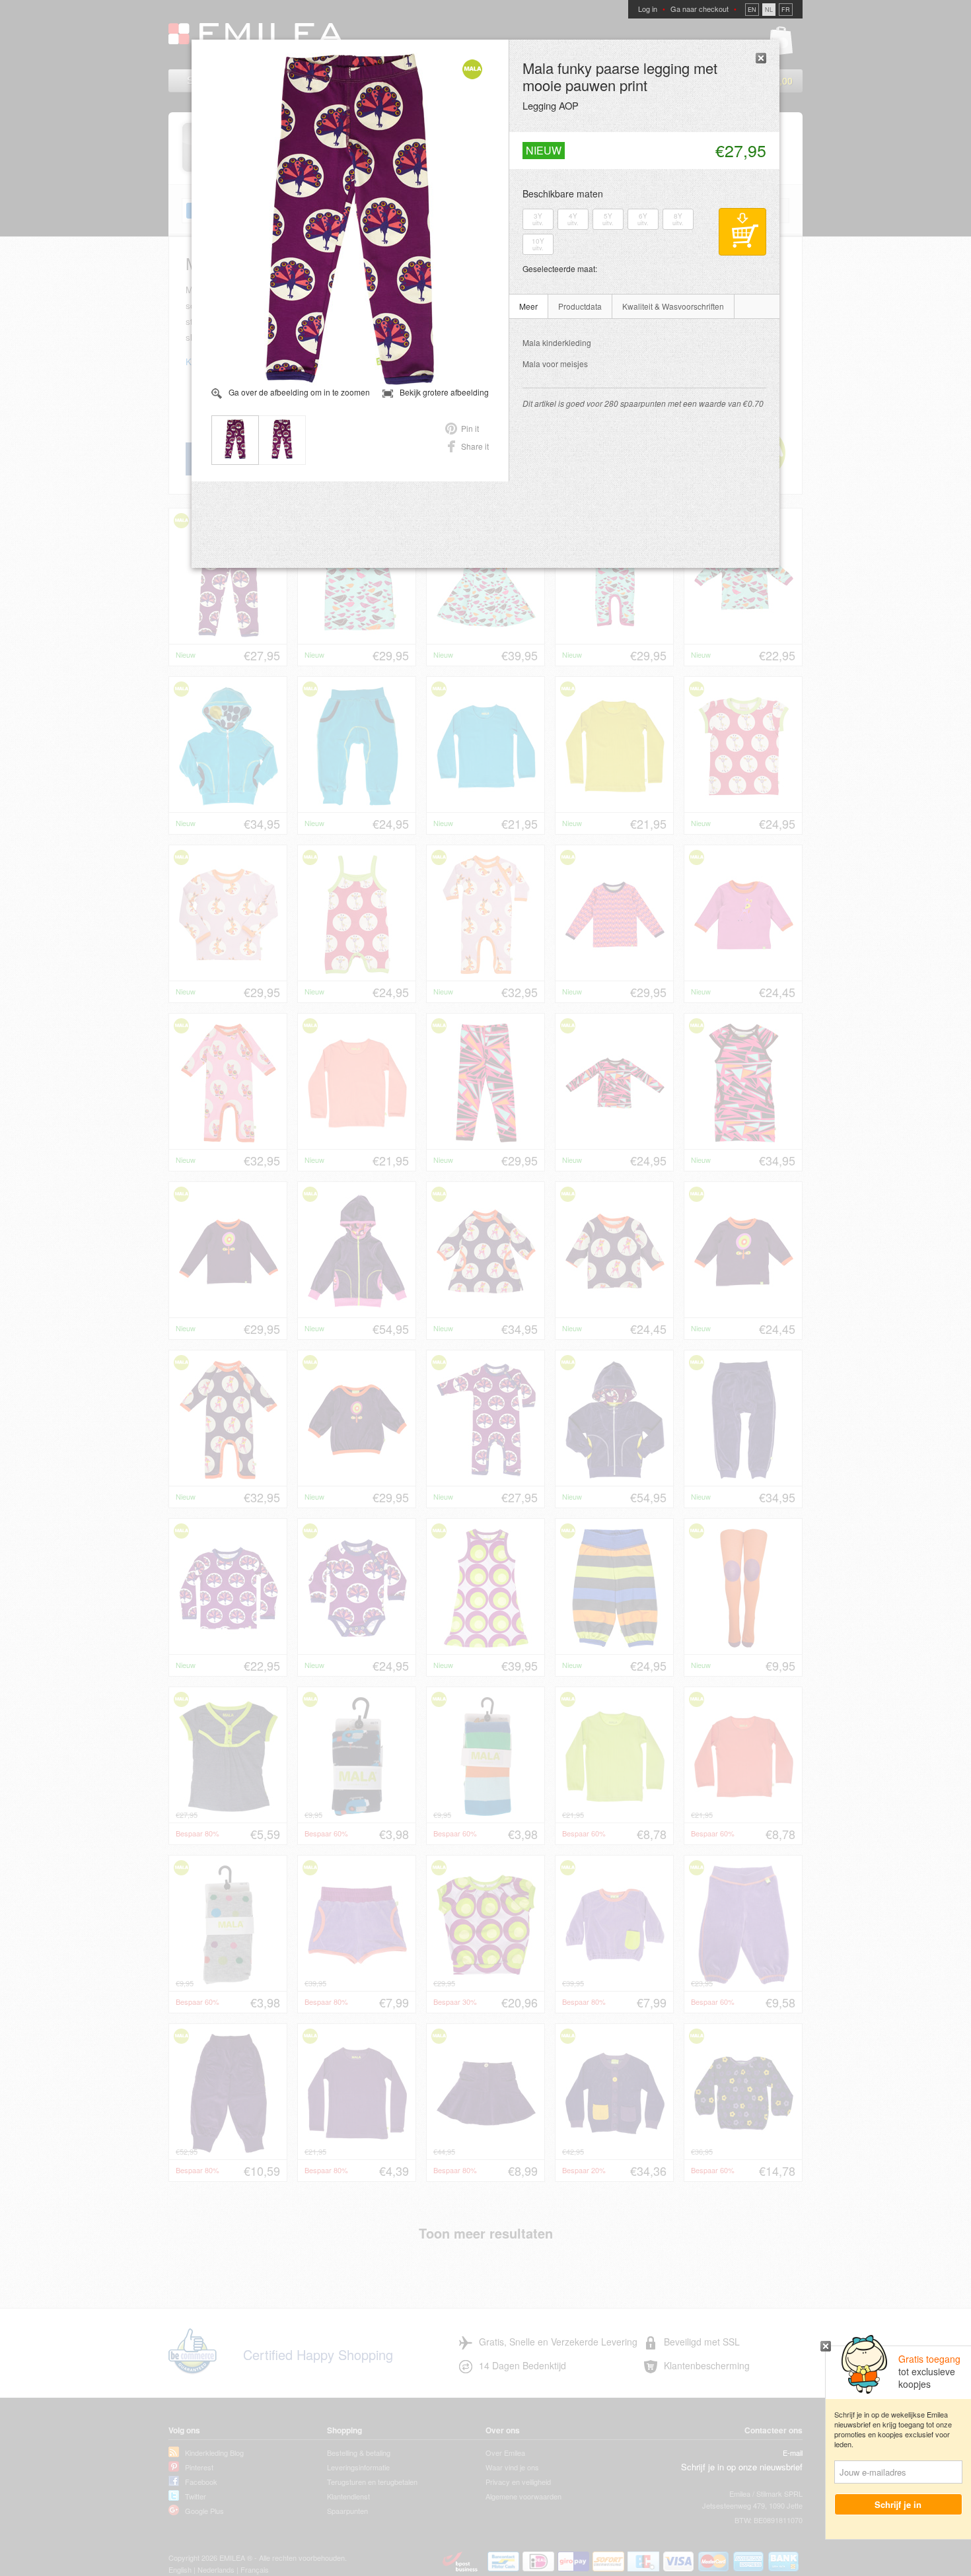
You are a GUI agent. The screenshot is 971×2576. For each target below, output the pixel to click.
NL (769, 10)
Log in (648, 9)
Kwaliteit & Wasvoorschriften (673, 306)
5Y (608, 219)
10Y (538, 244)
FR (786, 10)
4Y (573, 219)
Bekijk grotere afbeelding (444, 392)
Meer (528, 306)
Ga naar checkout (700, 9)
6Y (643, 219)
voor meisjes (555, 364)
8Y (678, 219)
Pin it (470, 428)
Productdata (580, 306)
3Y (538, 219)
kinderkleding (557, 342)
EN (752, 10)
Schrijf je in (899, 2504)
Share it (475, 446)
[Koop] (742, 232)
